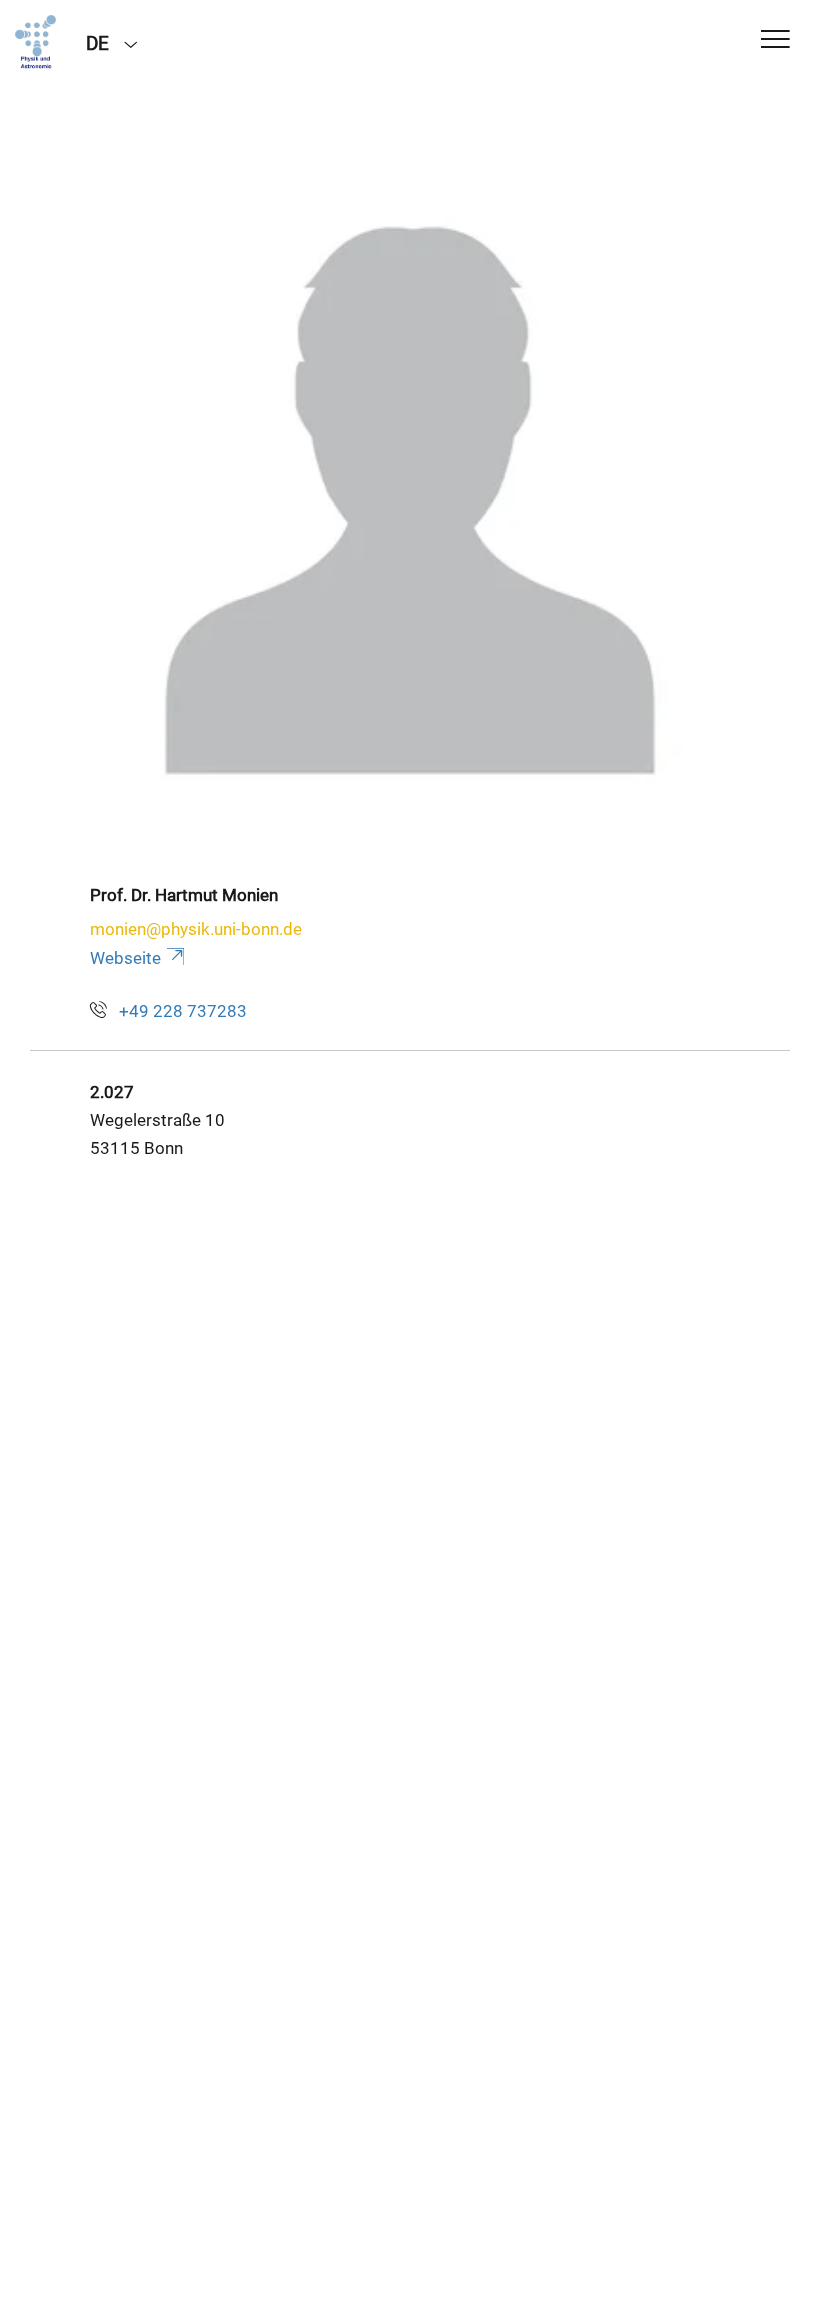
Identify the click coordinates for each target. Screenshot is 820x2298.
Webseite (125, 958)
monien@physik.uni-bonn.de (196, 929)
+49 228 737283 (183, 1011)
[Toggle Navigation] (775, 40)
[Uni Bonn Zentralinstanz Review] (35, 42)
